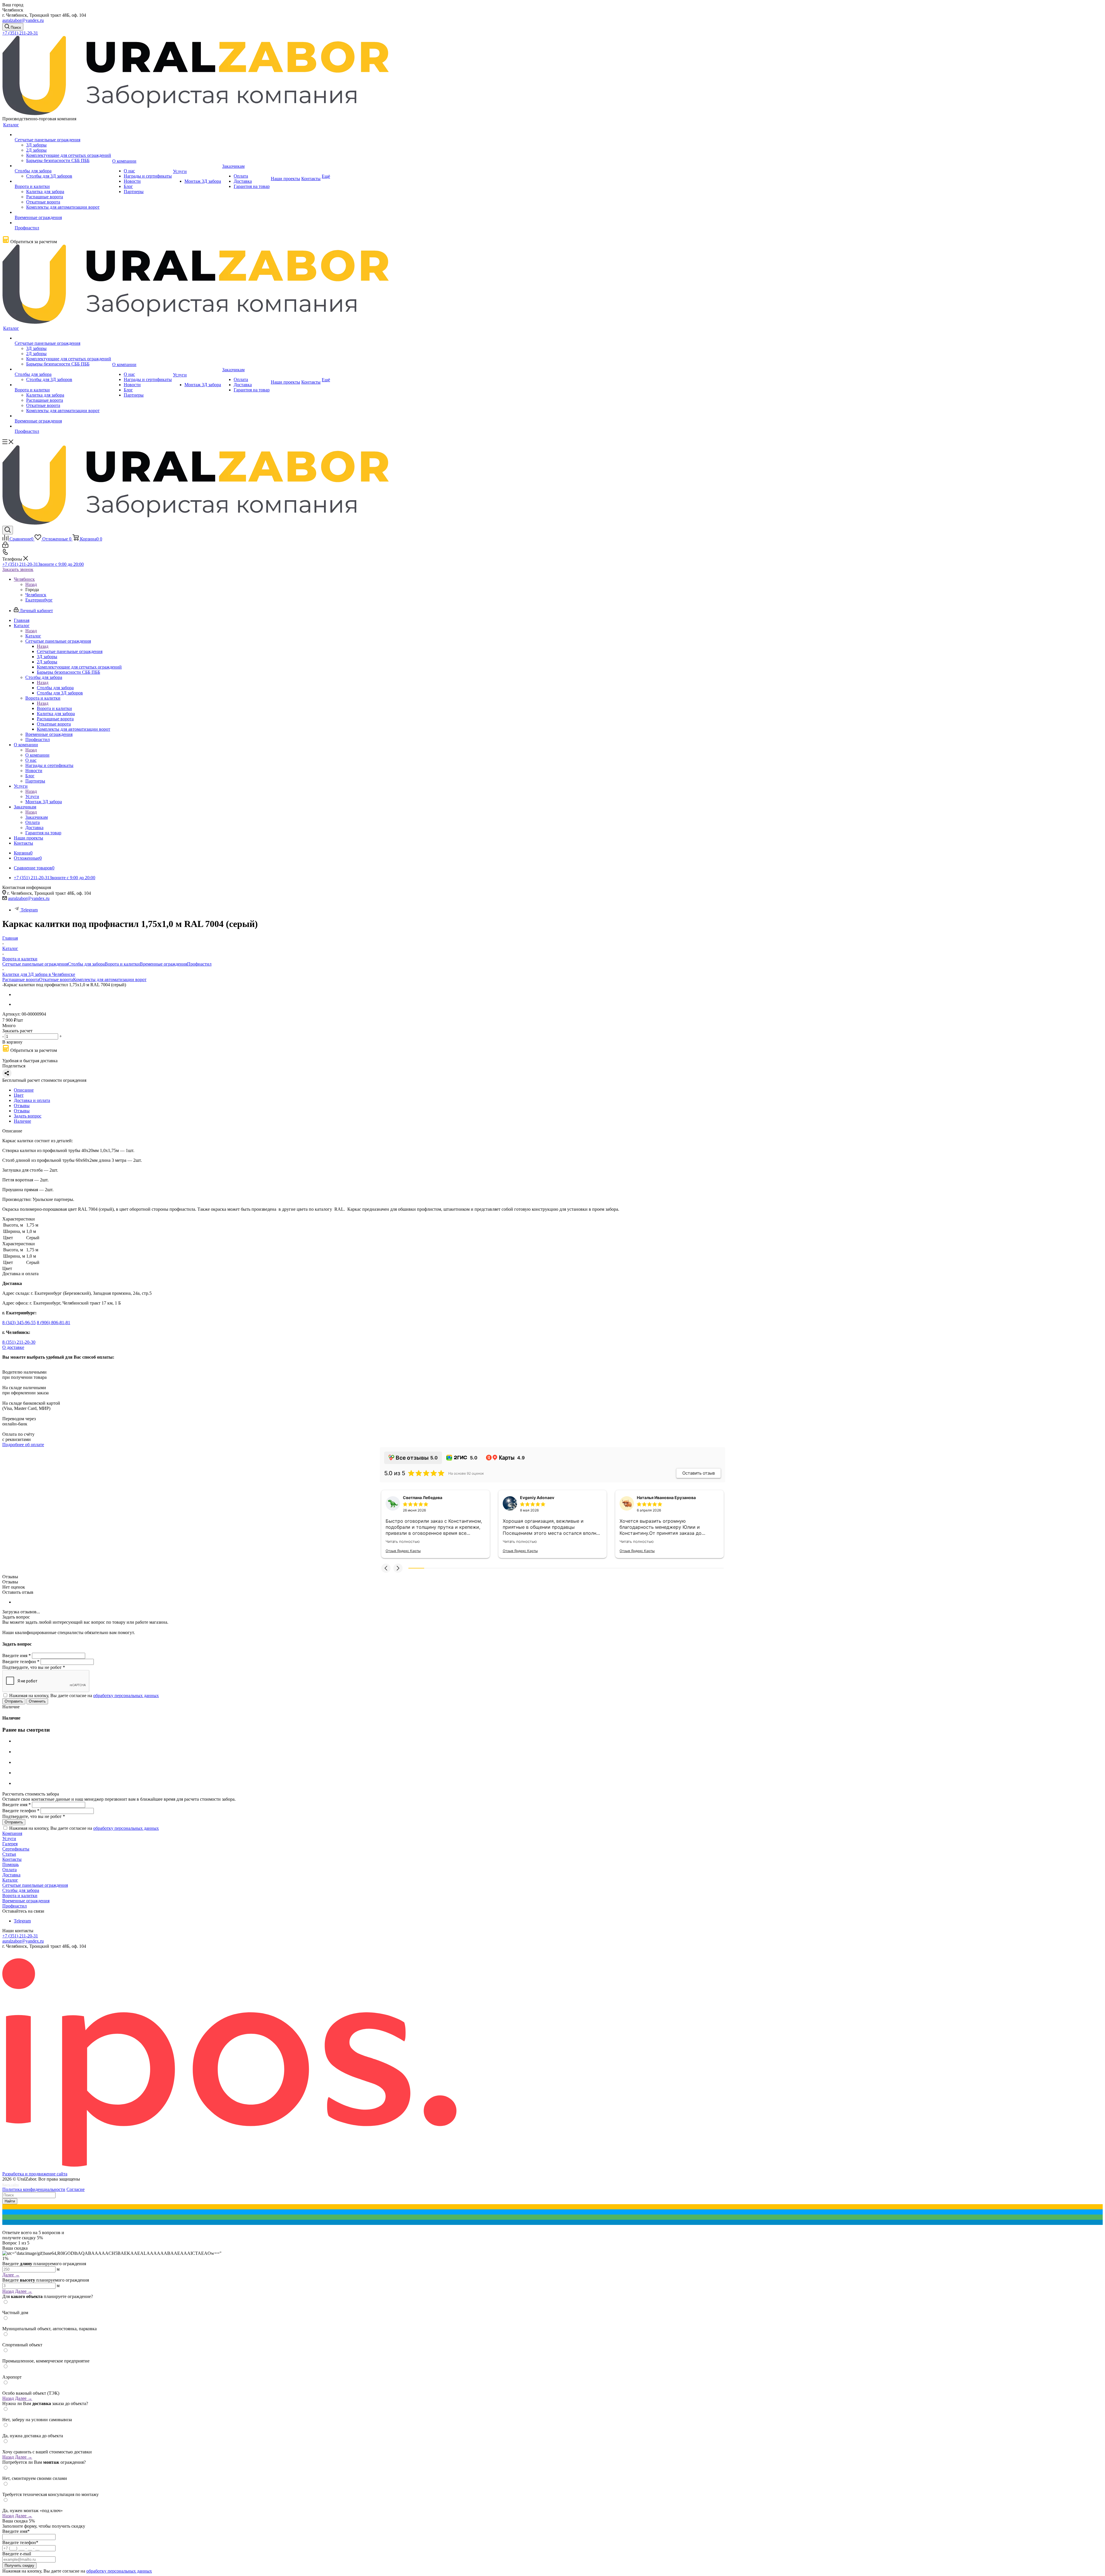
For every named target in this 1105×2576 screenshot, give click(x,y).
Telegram (29, 910)
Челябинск (36, 595)
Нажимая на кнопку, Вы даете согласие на (84, 1696)
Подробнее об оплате (23, 1445)
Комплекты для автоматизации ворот (110, 979)
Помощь (11, 1864)
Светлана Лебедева (423, 1498)
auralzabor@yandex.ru (23, 20)
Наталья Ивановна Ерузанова (666, 1498)
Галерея (10, 1844)
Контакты (12, 1859)
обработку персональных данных (126, 1696)
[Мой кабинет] (5, 546)
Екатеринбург (39, 600)
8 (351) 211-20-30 (19, 1342)
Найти (10, 2201)
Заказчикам (37, 817)
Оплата (9, 1870)
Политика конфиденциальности (34, 2189)
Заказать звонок (18, 569)
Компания (12, 1833)
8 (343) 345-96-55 (19, 1323)
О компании (37, 755)
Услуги (32, 796)
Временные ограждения (163, 964)
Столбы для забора (55, 688)
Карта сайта (11, 2185)
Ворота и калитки (54, 708)
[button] (386, 1568)
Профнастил (199, 964)
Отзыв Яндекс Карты (403, 1551)
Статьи (9, 1854)
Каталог (33, 636)
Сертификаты (16, 1849)
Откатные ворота (56, 979)
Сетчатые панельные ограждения (70, 651)
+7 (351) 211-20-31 (20, 33)
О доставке (13, 1347)
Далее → (11, 2275)
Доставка (11, 1875)
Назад (31, 584)
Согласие (76, 2189)
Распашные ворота (21, 979)
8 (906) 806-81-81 (54, 1323)
